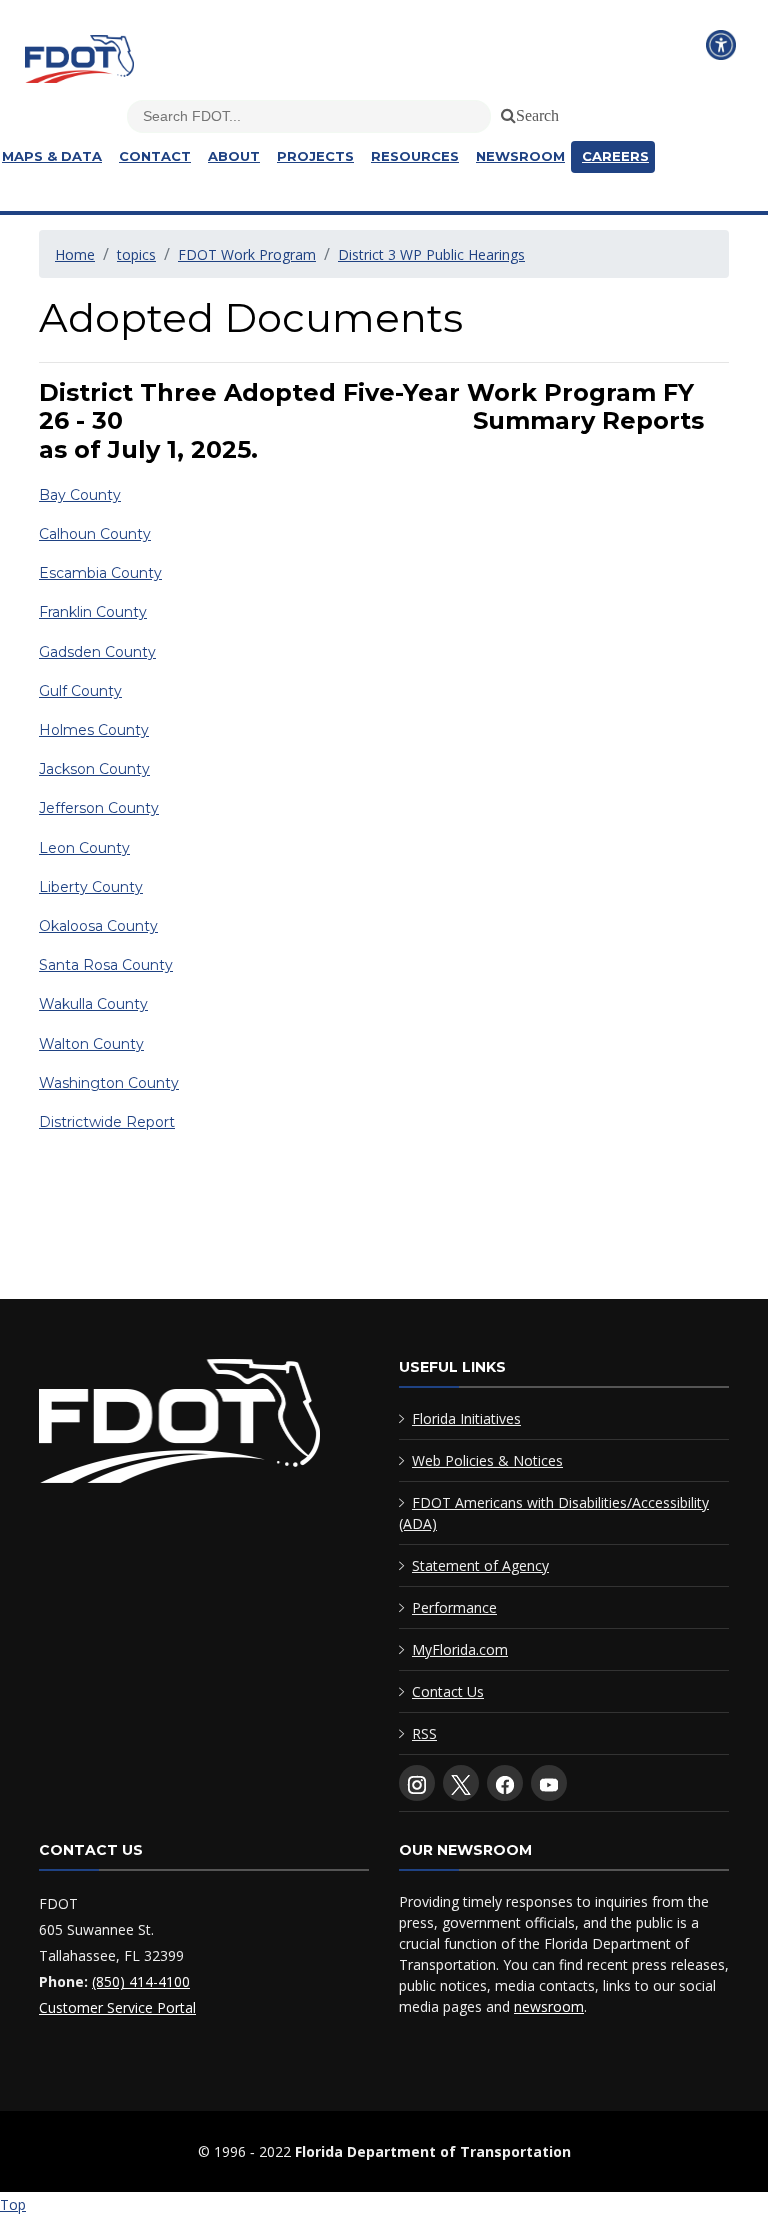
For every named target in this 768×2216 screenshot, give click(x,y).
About (234, 156)
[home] (179, 1424)
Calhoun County (95, 534)
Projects (315, 156)
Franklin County (93, 612)
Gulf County (80, 691)
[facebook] (505, 1783)
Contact (155, 156)
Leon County (84, 848)
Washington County (109, 1083)
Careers (615, 156)
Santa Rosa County (106, 965)
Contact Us (448, 1691)
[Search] (505, 112)
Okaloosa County (98, 926)
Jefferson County (99, 808)
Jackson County (94, 769)
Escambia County (100, 573)
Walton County (91, 1044)
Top (13, 2204)
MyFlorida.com (460, 1649)
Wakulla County (93, 1004)
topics (136, 254)
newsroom (549, 2006)
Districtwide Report (107, 1122)
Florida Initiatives (466, 1418)
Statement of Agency (480, 1565)
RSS (424, 1733)
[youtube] (549, 1783)
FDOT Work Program (247, 254)
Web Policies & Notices (487, 1460)
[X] (461, 1783)
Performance (454, 1607)
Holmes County (94, 730)
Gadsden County (97, 652)
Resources (415, 156)
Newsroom (520, 156)
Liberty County (91, 887)
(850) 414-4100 (141, 1981)
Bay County (80, 495)
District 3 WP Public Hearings (431, 254)
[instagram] (417, 1783)
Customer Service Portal (117, 2007)
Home (75, 254)
